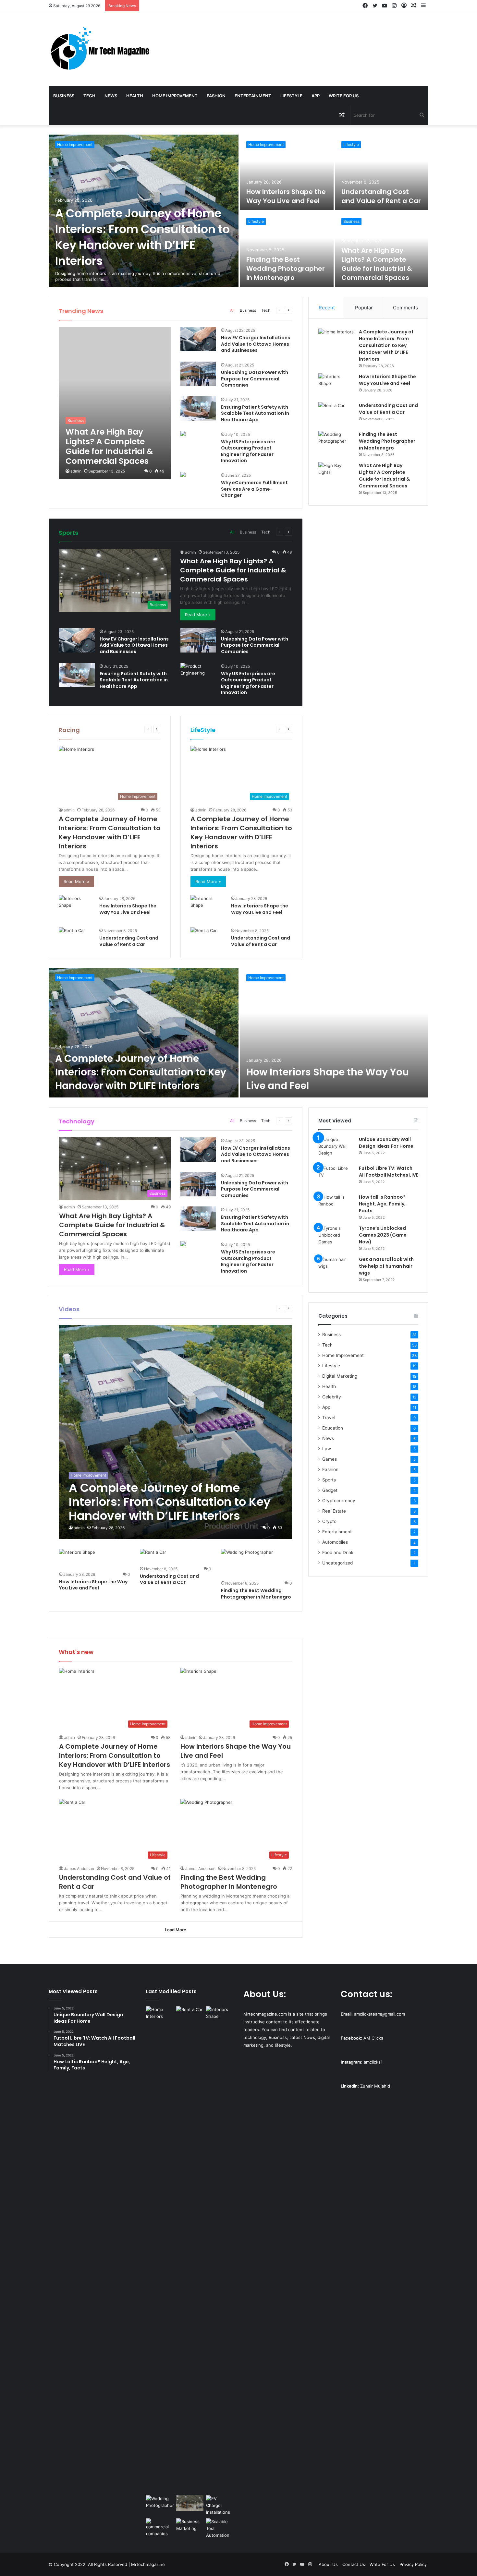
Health (135, 96)
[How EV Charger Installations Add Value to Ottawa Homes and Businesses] (198, 339)
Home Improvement (175, 96)
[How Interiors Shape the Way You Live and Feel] (287, 172)
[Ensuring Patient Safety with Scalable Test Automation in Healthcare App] (198, 408)
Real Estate (334, 1511)
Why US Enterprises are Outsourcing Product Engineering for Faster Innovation (248, 451)
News (111, 96)
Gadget (330, 1490)
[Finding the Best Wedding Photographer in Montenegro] (287, 249)
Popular (364, 308)
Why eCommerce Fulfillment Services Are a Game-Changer (254, 489)
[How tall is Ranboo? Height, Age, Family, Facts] (336, 1206)
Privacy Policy (413, 2564)
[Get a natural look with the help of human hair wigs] (336, 1268)
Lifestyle (291, 96)
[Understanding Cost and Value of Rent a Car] (382, 172)
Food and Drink (338, 1552)
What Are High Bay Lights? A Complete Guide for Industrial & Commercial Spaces (377, 264)
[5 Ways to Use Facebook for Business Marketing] (190, 2526)
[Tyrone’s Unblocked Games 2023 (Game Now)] (336, 1237)
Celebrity (332, 1397)
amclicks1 (373, 2062)
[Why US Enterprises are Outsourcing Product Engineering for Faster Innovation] (183, 434)
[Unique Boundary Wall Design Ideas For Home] (336, 1148)
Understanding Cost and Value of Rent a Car (381, 196)
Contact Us (354, 2564)
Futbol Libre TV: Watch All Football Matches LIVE (389, 1172)
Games (330, 1459)
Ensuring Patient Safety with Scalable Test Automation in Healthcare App (255, 413)
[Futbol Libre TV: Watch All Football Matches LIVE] (336, 1177)
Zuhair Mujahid (375, 2086)
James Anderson (79, 1869)
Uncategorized (337, 1563)
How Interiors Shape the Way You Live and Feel (286, 196)
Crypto (329, 1521)
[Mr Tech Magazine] (100, 49)
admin (76, 471)
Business (64, 96)
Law (327, 1449)
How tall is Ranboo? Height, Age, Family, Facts (382, 1204)
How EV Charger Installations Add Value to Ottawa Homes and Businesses (256, 344)
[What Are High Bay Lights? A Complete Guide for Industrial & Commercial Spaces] (115, 403)
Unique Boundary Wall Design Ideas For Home (386, 1143)
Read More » (198, 615)
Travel (329, 1418)
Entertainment (253, 96)
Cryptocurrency (339, 1501)
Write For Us (344, 96)
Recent (327, 308)
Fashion (216, 96)
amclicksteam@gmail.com (379, 2014)
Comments (405, 308)
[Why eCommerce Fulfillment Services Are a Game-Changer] (183, 475)
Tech (89, 96)
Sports (329, 1480)
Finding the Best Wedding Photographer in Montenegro (286, 269)
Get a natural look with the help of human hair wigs (386, 1266)
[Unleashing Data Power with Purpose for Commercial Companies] (198, 374)
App (316, 96)
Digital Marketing (340, 1376)
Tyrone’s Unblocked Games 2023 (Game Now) (383, 1235)
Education (333, 1428)
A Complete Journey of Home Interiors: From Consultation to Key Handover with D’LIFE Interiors (142, 237)
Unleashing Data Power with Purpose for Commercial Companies (255, 379)
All (232, 310)
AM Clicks (373, 2038)
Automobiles (335, 1542)
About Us (328, 2564)
